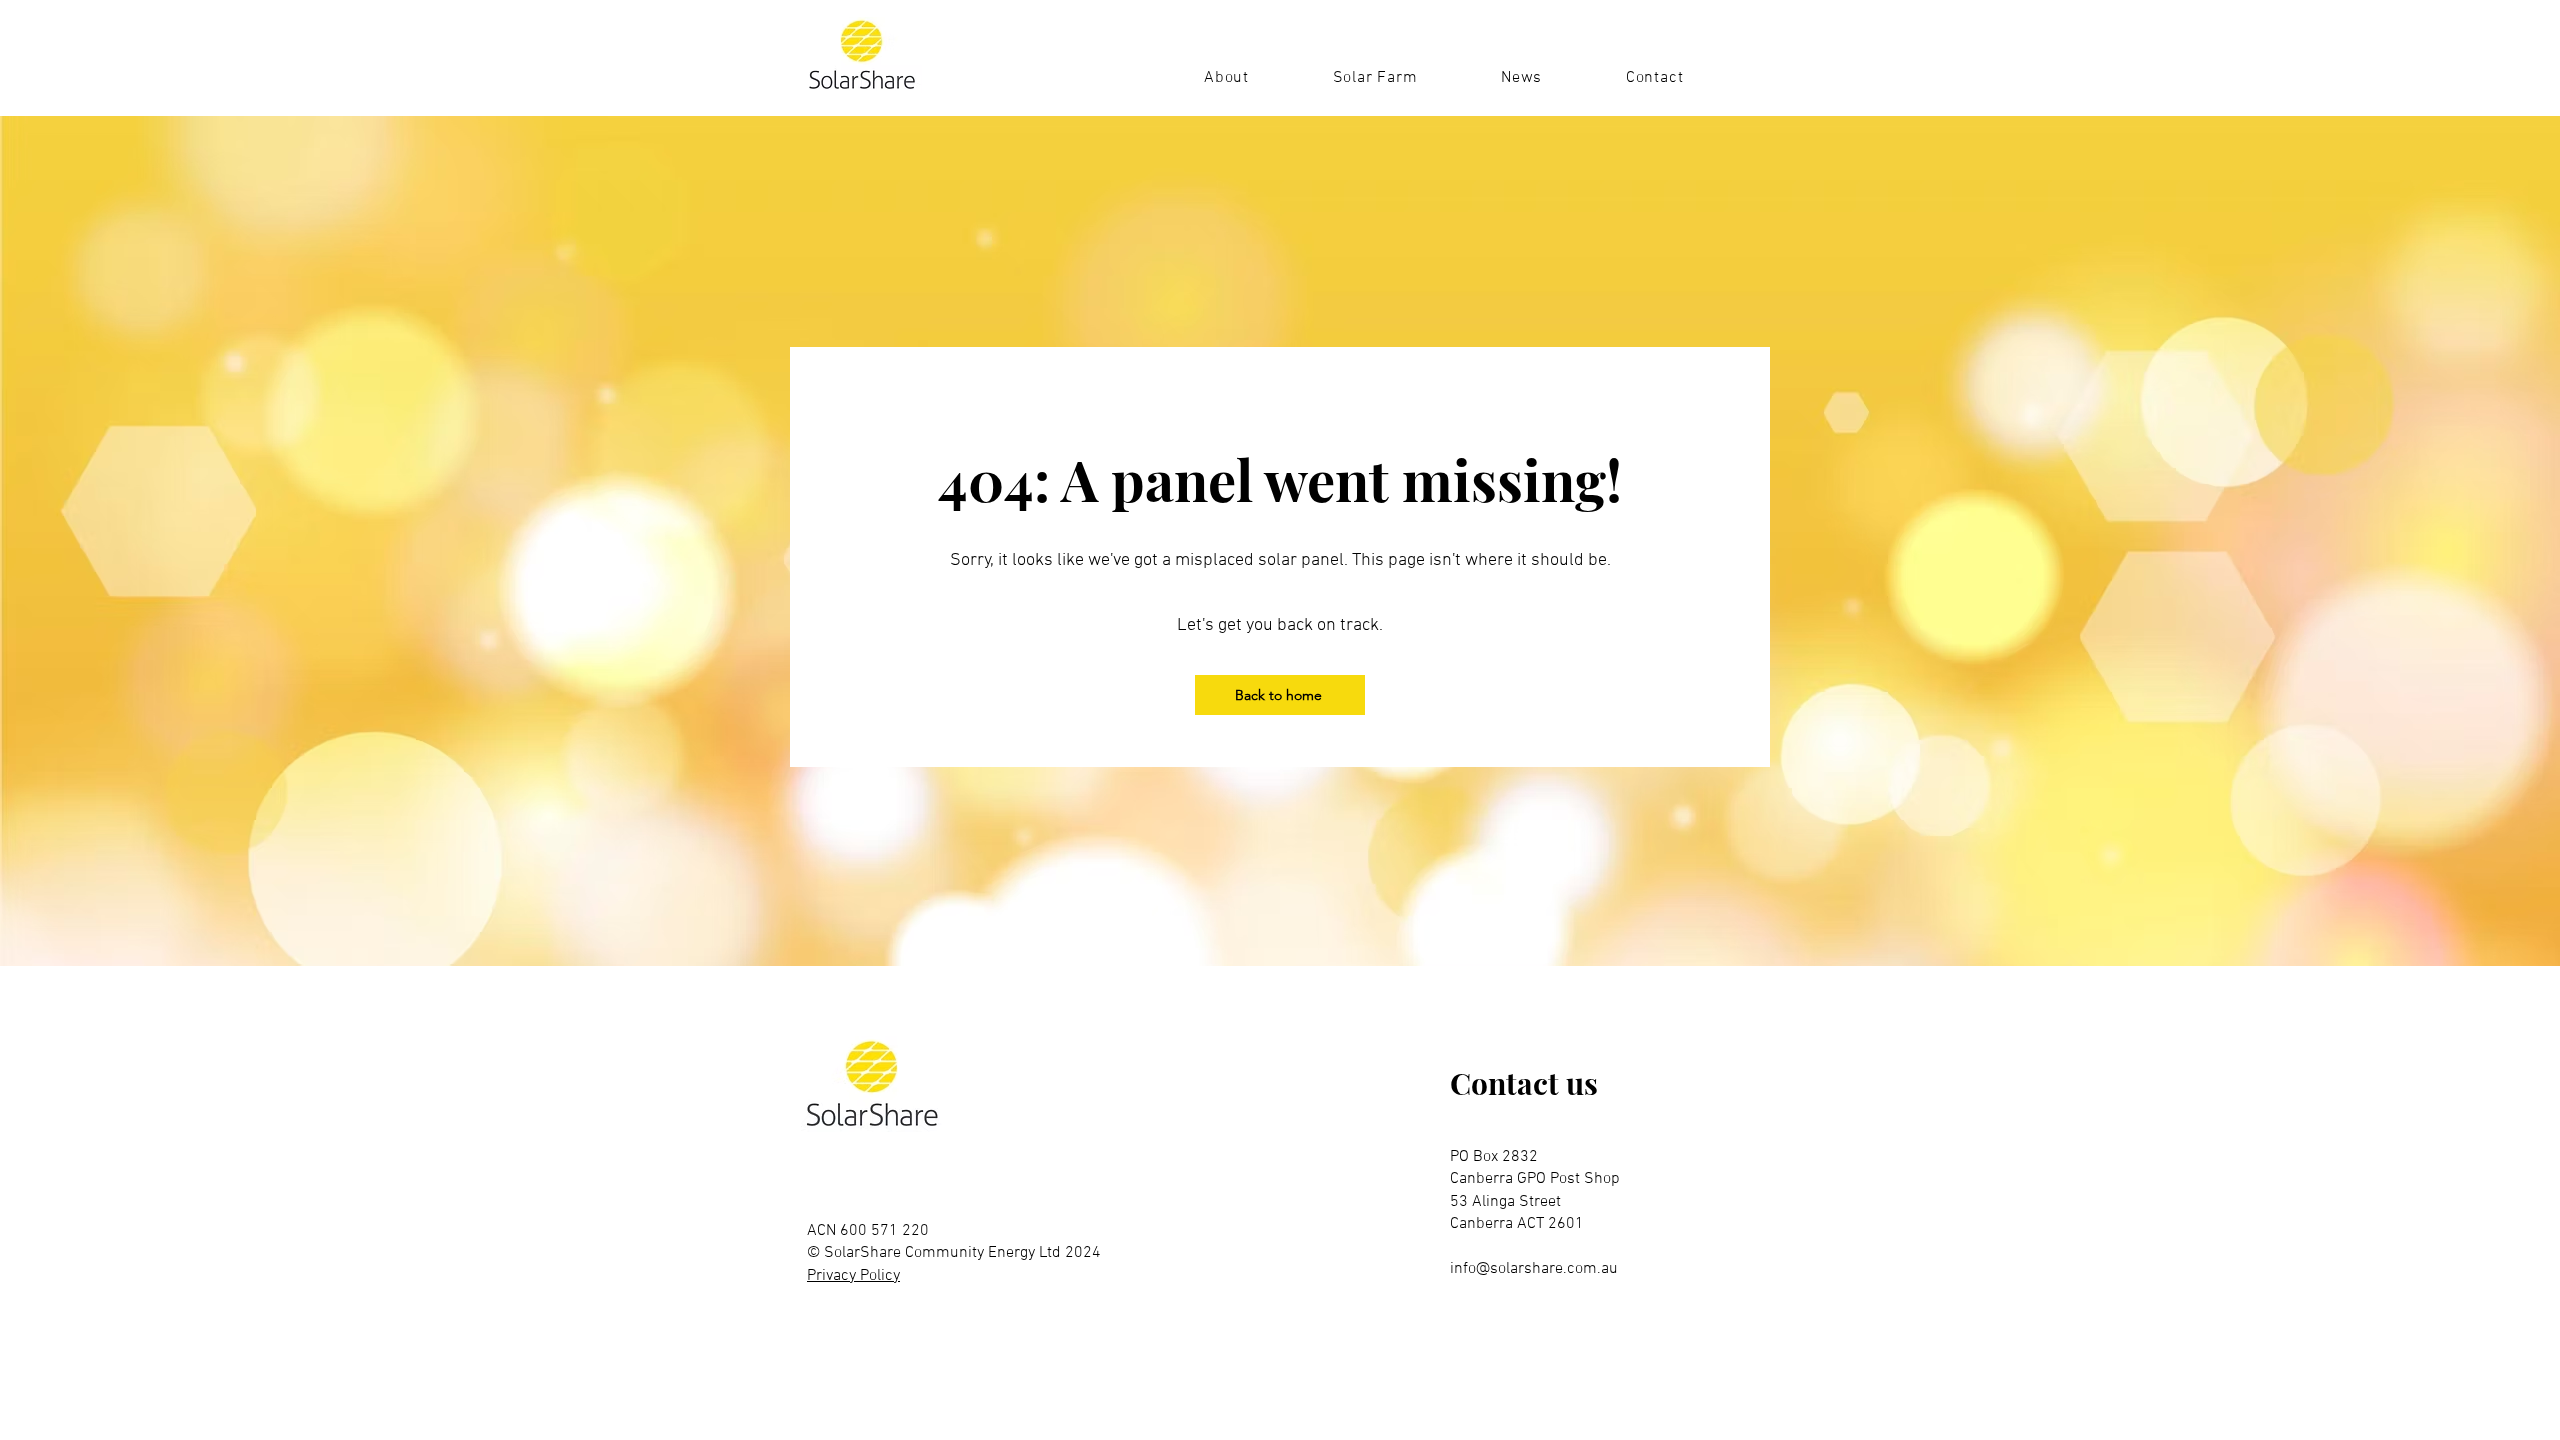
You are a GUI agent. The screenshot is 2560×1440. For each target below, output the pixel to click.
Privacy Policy (853, 1276)
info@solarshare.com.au (1534, 1269)
